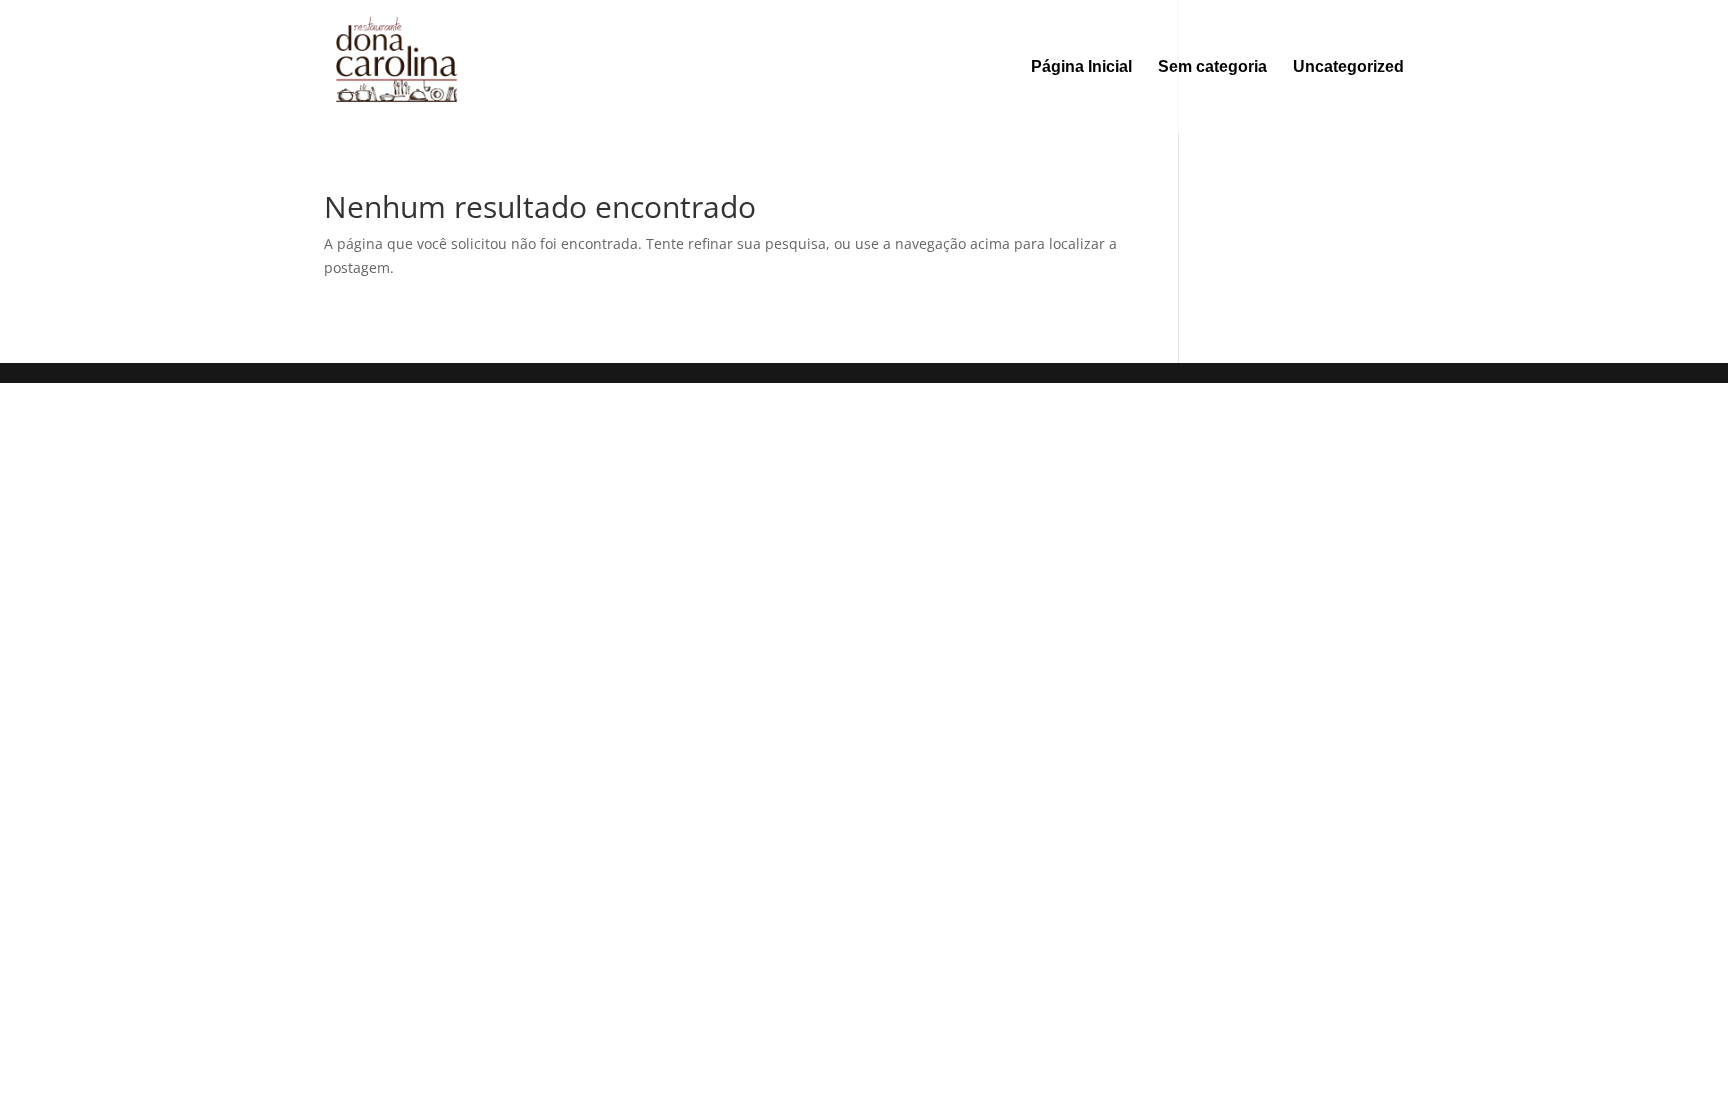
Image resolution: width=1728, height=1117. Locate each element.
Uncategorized (1348, 67)
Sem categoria (1212, 67)
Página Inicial (1081, 67)
